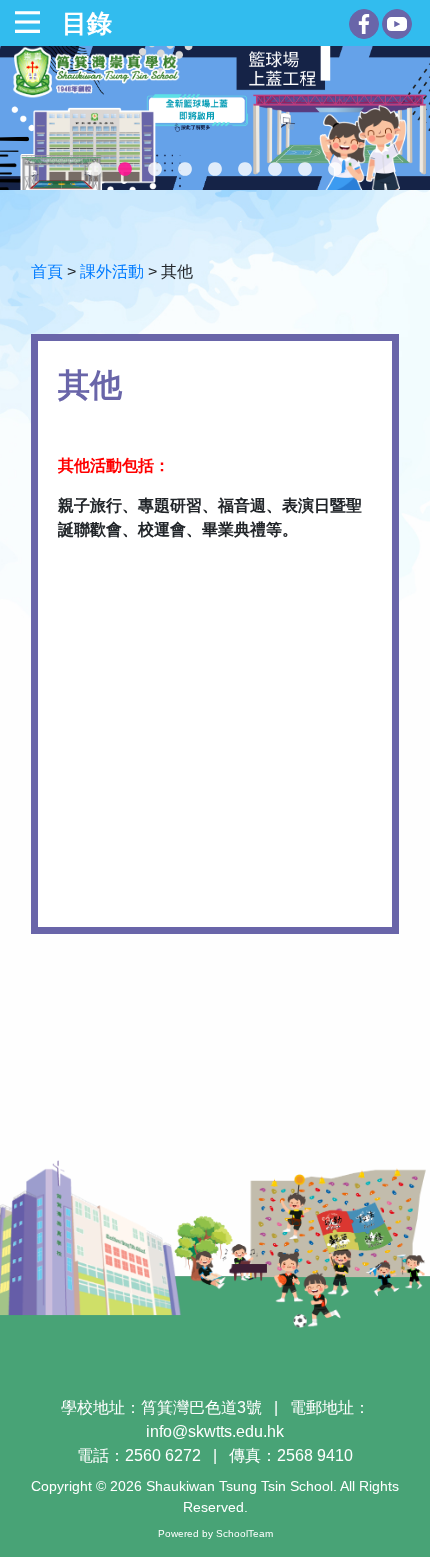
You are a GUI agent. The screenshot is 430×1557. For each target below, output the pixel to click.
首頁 (47, 271)
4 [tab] (185, 170)
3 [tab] (155, 170)
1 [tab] (95, 170)
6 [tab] (245, 170)
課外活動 (112, 271)
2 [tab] (125, 170)
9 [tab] (335, 170)
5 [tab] (215, 170)
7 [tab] (275, 170)
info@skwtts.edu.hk (215, 1431)
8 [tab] (305, 170)
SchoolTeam (244, 1533)
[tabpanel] (215, 118)
